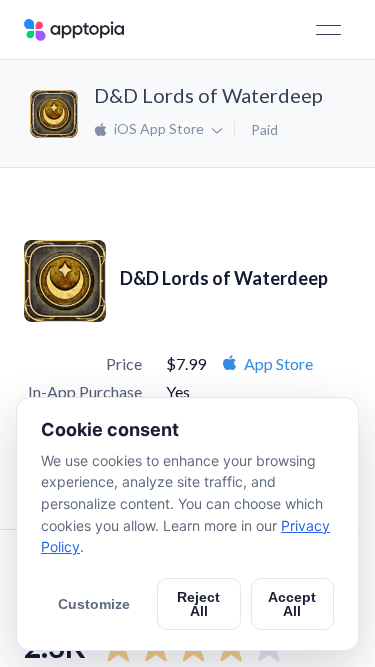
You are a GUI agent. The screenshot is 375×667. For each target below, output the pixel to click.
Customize (94, 604)
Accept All (292, 604)
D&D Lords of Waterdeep (208, 95)
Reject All (198, 604)
